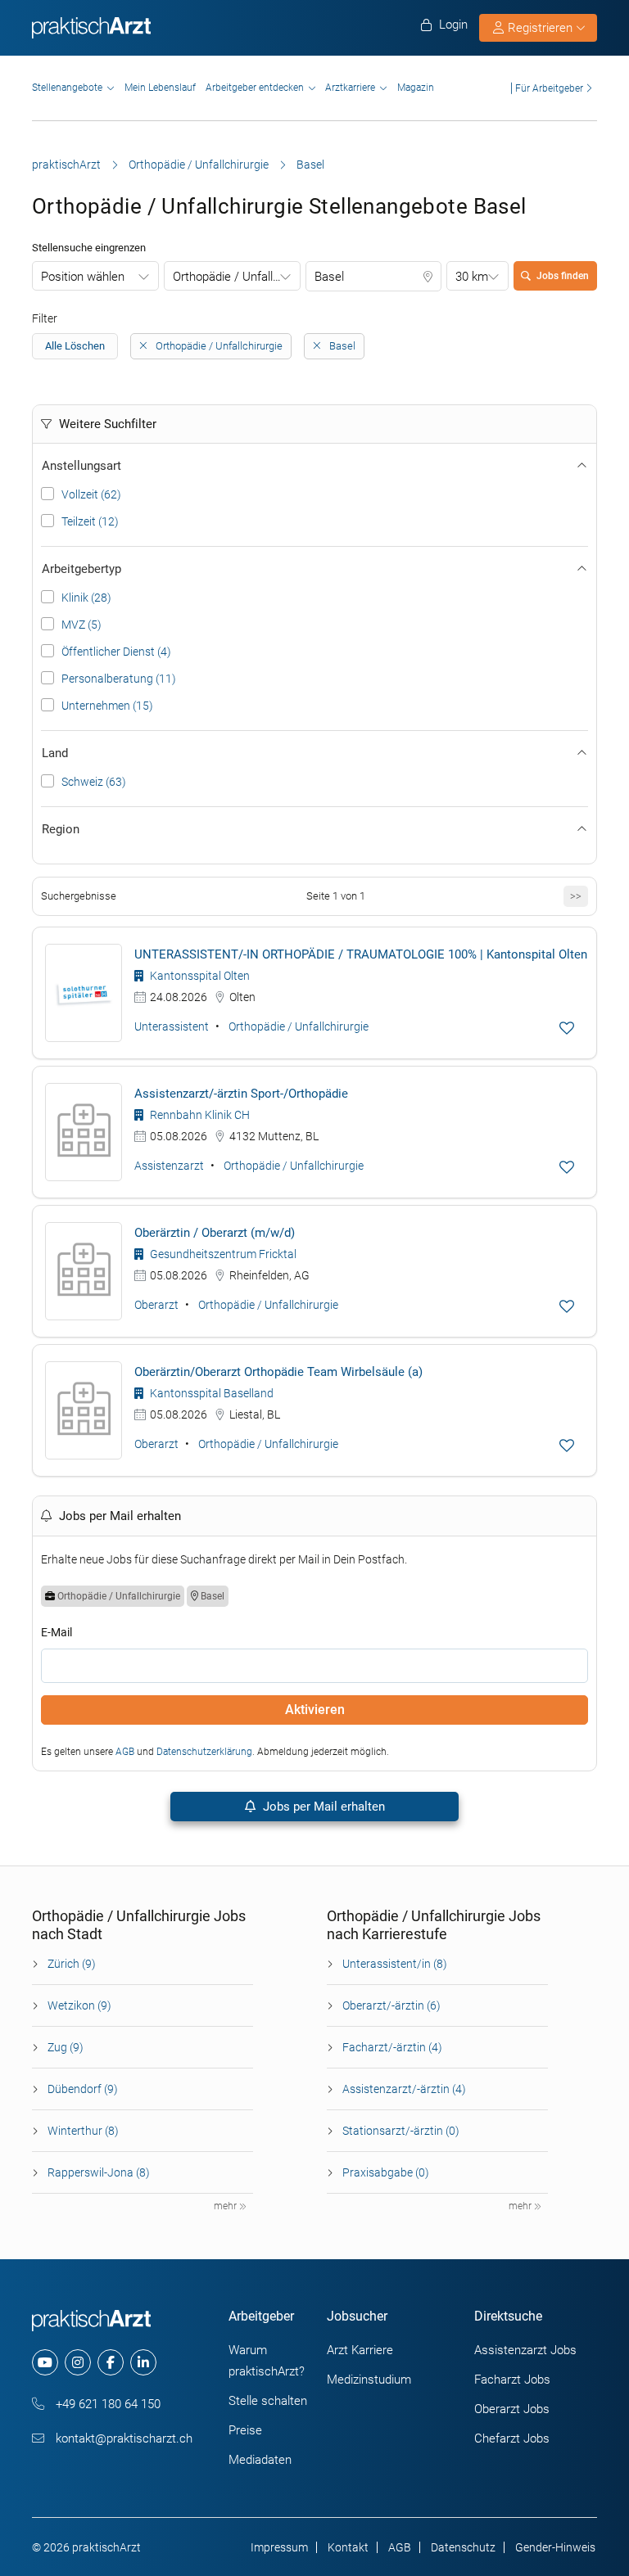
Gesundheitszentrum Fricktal (222, 1254)
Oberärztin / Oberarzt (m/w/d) (215, 1233)
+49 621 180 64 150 (106, 2404)
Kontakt (348, 2547)
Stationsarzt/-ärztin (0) (401, 2131)
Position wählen (83, 277)
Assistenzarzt (169, 1166)
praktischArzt (66, 165)
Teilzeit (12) (90, 521)
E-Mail (57, 1632)
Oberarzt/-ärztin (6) (391, 2005)
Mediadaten (260, 2460)
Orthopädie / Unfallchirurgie (199, 165)
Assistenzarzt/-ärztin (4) (404, 2089)
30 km (472, 277)
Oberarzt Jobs (512, 2409)
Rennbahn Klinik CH (199, 1115)
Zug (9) (66, 2047)
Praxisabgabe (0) (386, 2172)
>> (576, 896)
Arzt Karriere (360, 2350)
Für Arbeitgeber (549, 88)
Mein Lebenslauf (160, 88)
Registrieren (540, 28)
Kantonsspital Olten (199, 976)
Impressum (279, 2547)
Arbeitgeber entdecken (255, 88)
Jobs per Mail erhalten (322, 1807)
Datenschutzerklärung (204, 1752)
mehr (226, 2206)
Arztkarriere (350, 88)
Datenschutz (463, 2547)
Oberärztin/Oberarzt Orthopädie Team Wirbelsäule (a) (278, 1372)
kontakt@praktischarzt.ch (122, 2438)
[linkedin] (143, 2362)
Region (61, 829)
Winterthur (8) (83, 2131)
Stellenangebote (67, 88)
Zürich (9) (72, 1964)
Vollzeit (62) (91, 494)
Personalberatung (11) (119, 679)
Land (55, 753)
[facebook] (111, 2362)
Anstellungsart (81, 466)
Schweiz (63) (94, 782)
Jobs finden (563, 276)
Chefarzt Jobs (512, 2438)
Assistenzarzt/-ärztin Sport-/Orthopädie (241, 1094)
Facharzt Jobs (512, 2380)
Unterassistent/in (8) (395, 1964)
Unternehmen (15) (107, 706)
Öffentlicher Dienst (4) (116, 652)
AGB (125, 1752)
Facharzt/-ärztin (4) (392, 2047)
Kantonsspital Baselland (210, 1393)
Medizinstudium (369, 2380)
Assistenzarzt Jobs (525, 2350)
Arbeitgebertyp (81, 569)
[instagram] (78, 2362)
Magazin (416, 88)
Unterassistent (172, 1026)
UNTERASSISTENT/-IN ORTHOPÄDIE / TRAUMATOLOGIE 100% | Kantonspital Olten (361, 954)
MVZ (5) (81, 625)
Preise (245, 2430)
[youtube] (45, 2362)
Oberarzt (156, 1305)
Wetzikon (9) (79, 2005)
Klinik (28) (86, 598)
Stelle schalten (268, 2401)
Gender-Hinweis (555, 2547)
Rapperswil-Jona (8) (99, 2172)
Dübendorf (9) (83, 2089)
